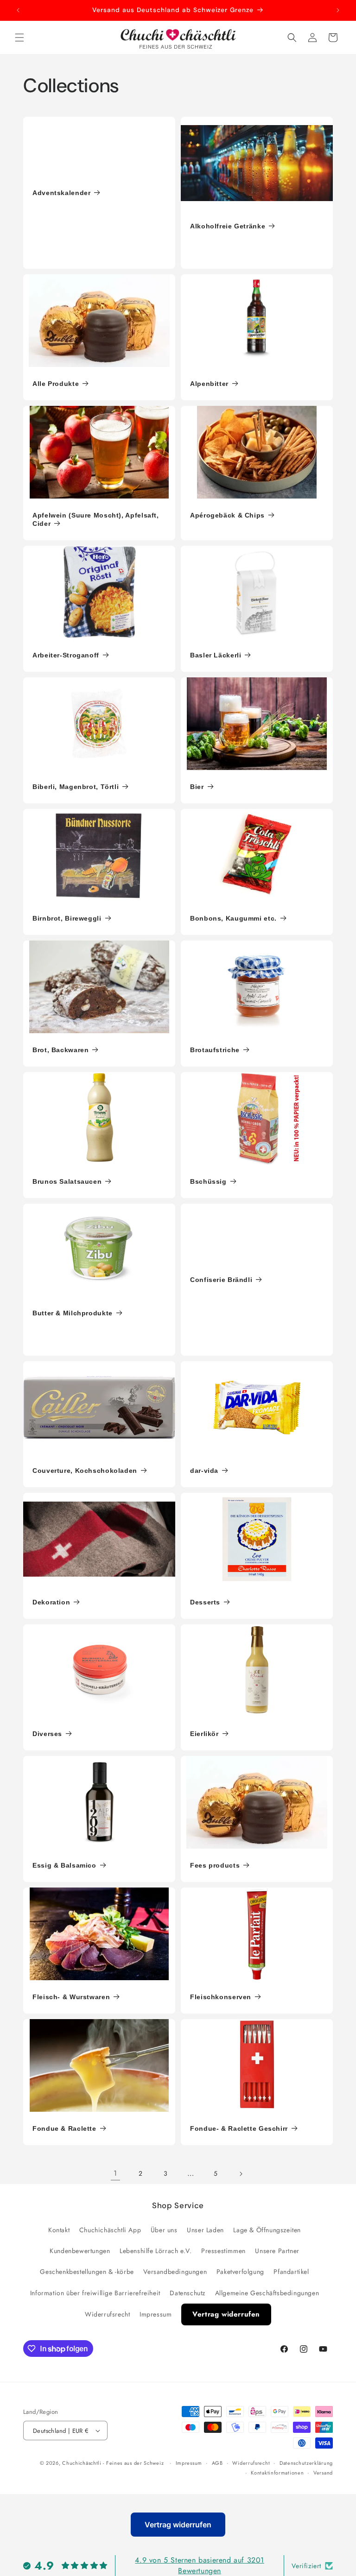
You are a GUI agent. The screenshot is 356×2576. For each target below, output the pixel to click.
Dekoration (51, 1602)
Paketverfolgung (240, 2272)
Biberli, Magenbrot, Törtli (76, 787)
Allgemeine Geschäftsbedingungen (267, 2293)
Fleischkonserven (221, 1997)
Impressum (156, 2314)
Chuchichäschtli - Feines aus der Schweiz (113, 2463)
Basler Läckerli (216, 655)
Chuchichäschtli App (110, 2230)
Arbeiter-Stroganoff (66, 655)
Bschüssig (208, 1181)
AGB (217, 2463)
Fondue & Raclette (64, 2128)
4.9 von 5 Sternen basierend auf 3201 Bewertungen (200, 2565)
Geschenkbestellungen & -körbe (87, 2272)
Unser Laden (205, 2230)
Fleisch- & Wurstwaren (71, 1997)
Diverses (47, 1734)
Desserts (205, 1602)
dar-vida (204, 1471)
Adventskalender (61, 193)
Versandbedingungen (175, 2272)
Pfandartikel (291, 2272)
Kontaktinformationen (277, 2473)
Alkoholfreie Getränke (228, 226)
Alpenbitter (209, 384)
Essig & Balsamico (64, 1865)
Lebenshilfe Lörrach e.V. (156, 2251)
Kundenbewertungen (80, 2251)
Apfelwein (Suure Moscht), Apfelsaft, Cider (96, 519)
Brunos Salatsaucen (67, 1181)
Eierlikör (204, 1734)
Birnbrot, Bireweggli (67, 918)
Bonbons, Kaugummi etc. (233, 918)
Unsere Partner (277, 2251)
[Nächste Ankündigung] (338, 10)
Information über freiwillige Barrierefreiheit (95, 2293)
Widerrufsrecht (107, 2314)
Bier (197, 787)
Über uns (164, 2230)
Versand (323, 2473)
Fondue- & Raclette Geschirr (239, 2128)
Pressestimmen (223, 2251)
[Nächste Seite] (241, 2174)
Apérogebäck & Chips (227, 515)
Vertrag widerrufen (226, 2314)
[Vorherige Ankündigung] (18, 10)
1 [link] (115, 2173)
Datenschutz (188, 2293)
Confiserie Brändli (221, 1280)
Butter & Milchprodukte (73, 1313)
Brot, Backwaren (60, 1050)
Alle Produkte (56, 384)
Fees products (215, 1865)
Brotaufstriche (215, 1050)
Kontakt (59, 2230)
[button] (19, 38)
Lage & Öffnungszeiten (267, 2230)
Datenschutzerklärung (306, 2463)
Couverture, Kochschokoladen (85, 1471)
